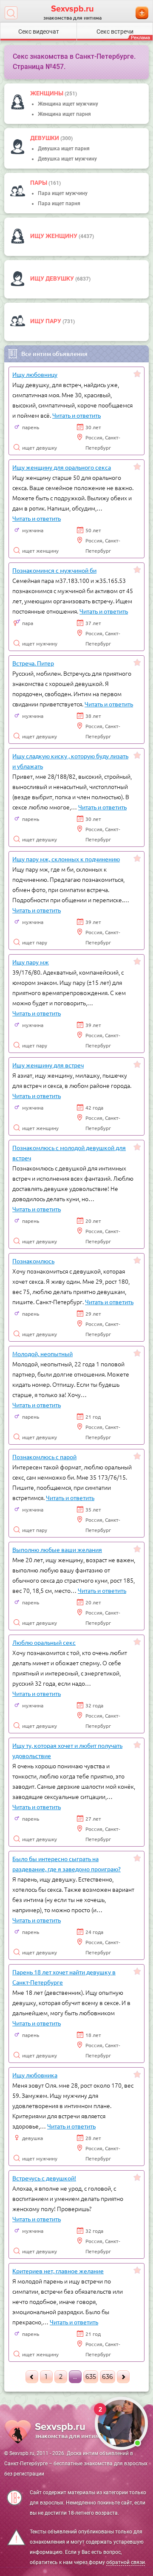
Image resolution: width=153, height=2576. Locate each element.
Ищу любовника (35, 2075)
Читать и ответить (76, 415)
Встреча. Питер (33, 663)
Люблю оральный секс (44, 1642)
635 (91, 2377)
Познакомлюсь (33, 1261)
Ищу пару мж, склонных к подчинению (66, 859)
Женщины (47, 93)
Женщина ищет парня (64, 114)
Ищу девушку (53, 278)
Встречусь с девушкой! (44, 2178)
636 (108, 2377)
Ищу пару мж (31, 962)
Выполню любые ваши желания (57, 1549)
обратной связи (126, 2562)
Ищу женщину (54, 236)
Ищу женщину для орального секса (62, 467)
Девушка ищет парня (64, 149)
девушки (45, 138)
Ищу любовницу (35, 374)
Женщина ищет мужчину (68, 104)
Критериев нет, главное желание (58, 2271)
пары (39, 183)
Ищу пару (46, 321)
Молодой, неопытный (42, 1354)
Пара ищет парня (59, 204)
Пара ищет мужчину (63, 193)
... (75, 2377)
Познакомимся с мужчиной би (54, 570)
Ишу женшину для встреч (48, 1065)
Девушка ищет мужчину (67, 159)
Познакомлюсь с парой (44, 1457)
